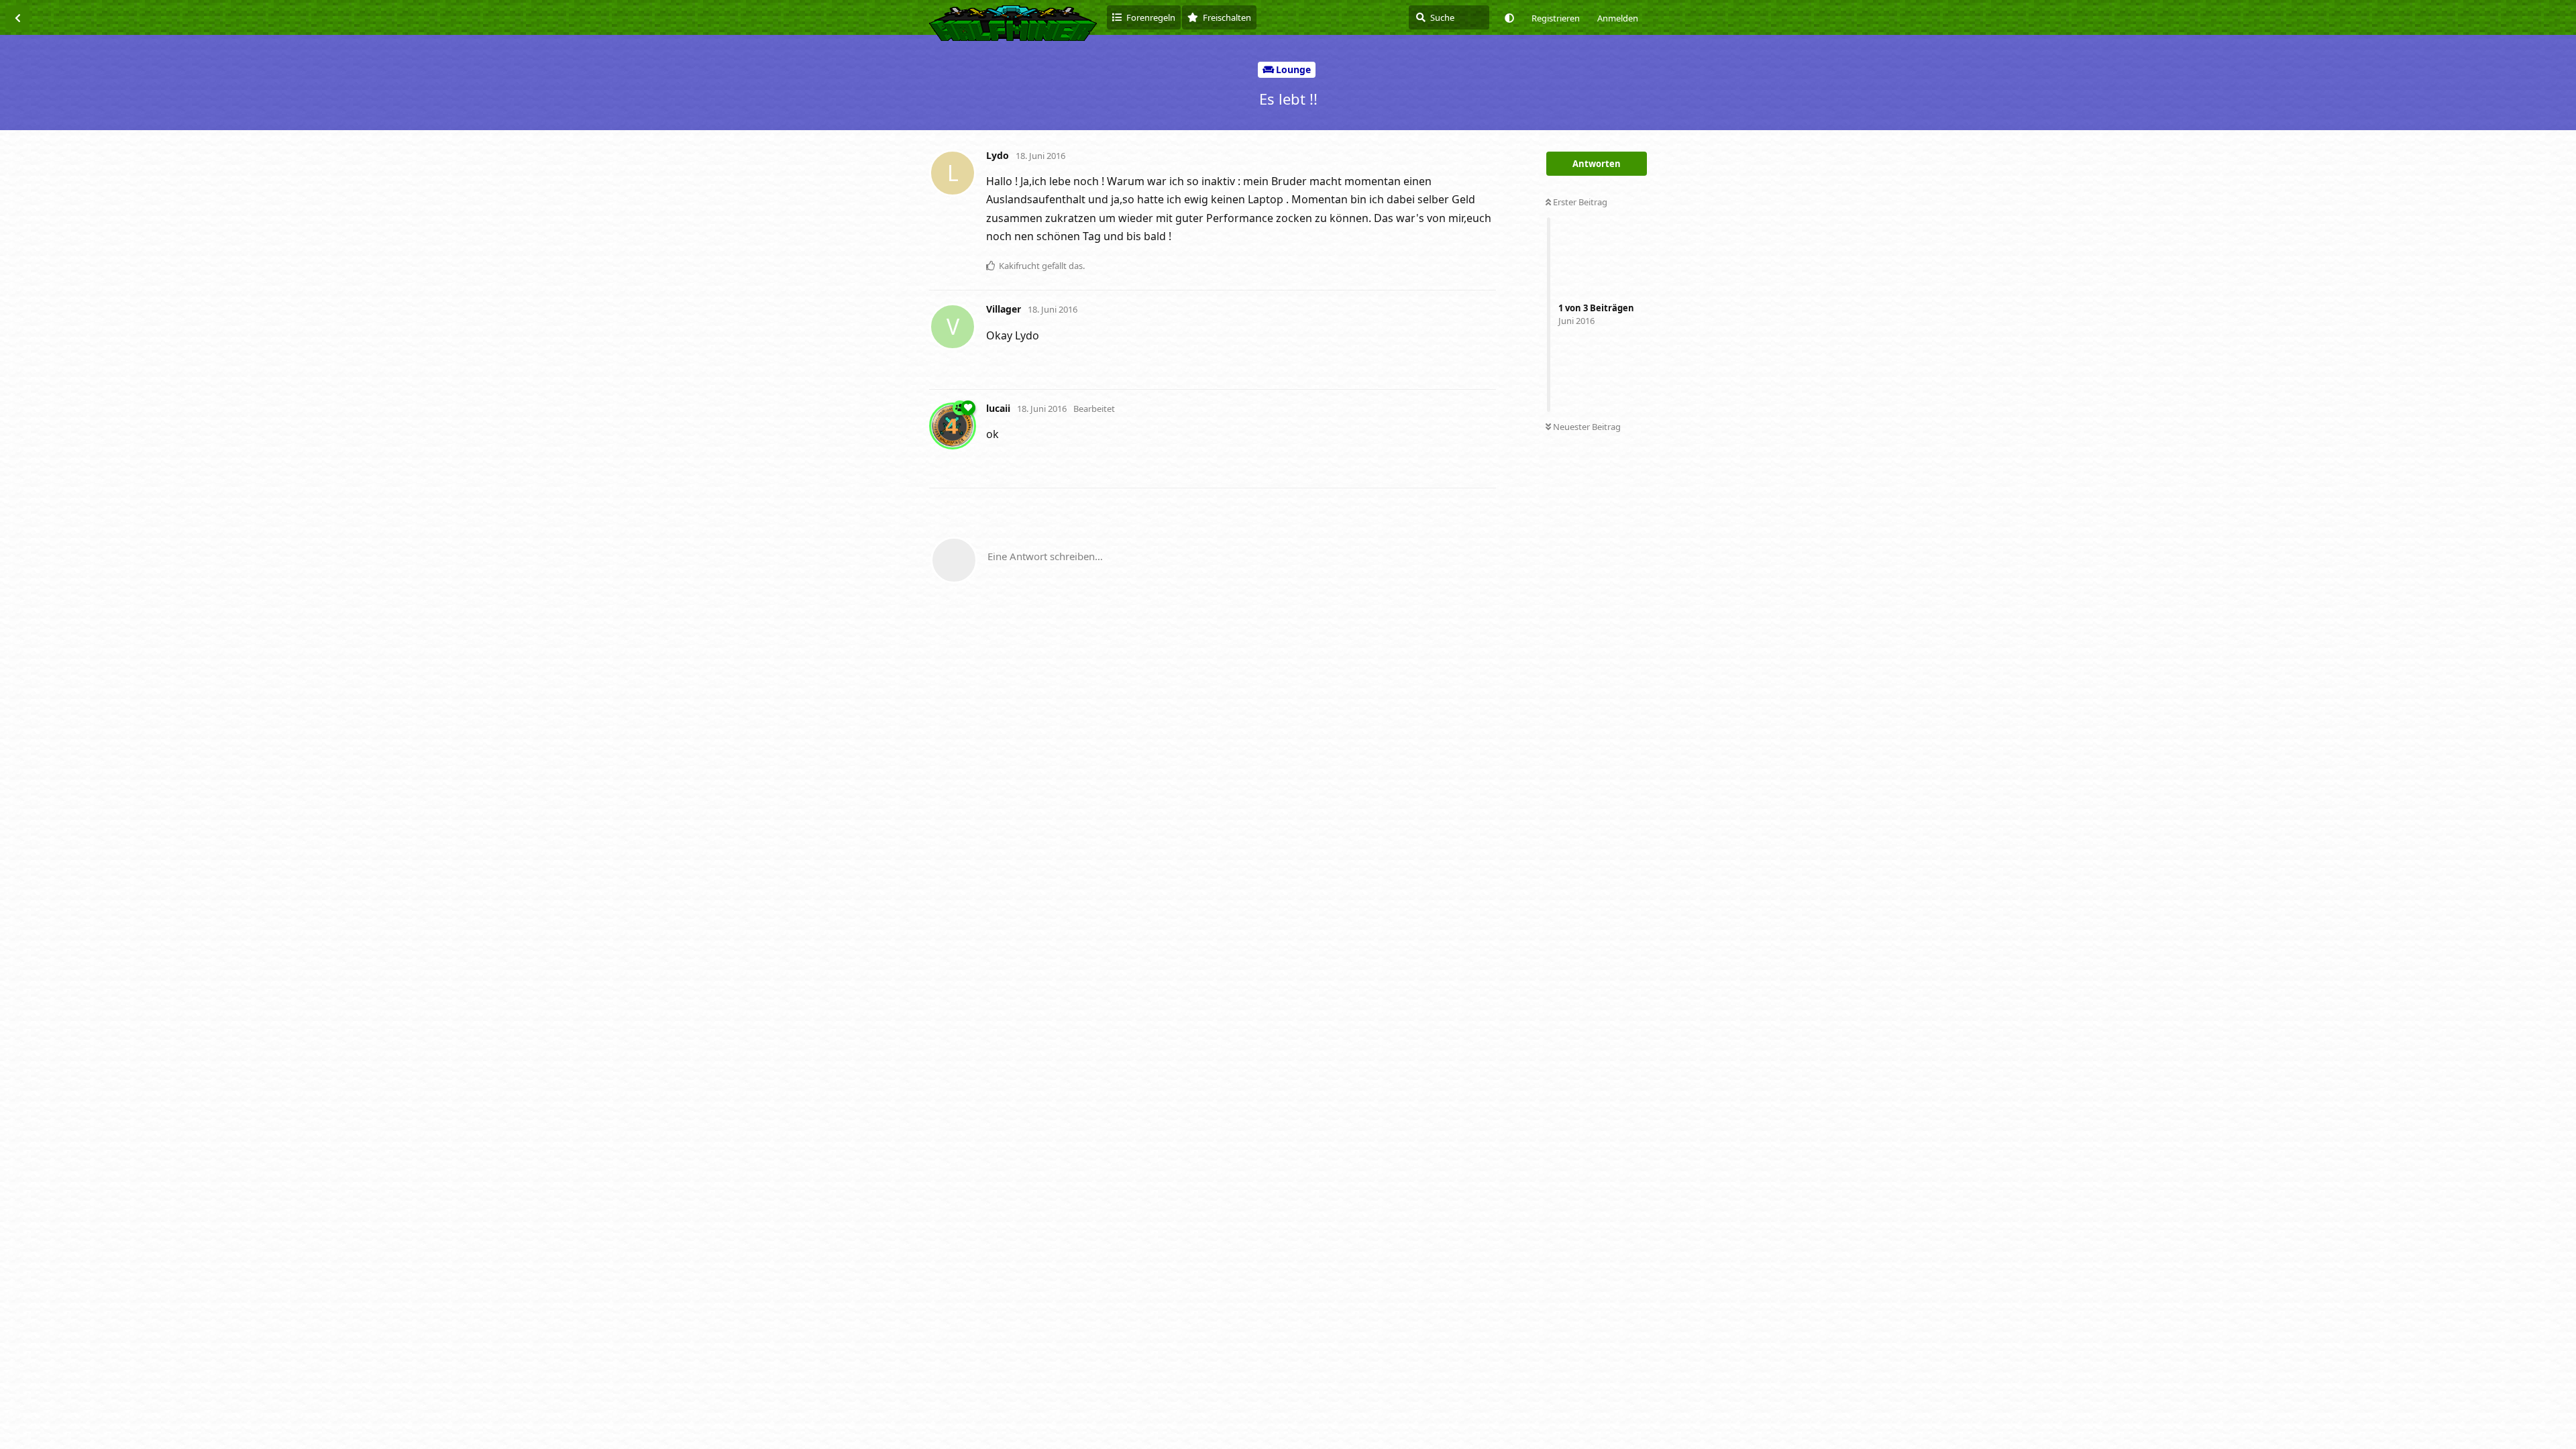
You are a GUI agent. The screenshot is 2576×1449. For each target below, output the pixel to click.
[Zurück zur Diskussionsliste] (17, 17)
